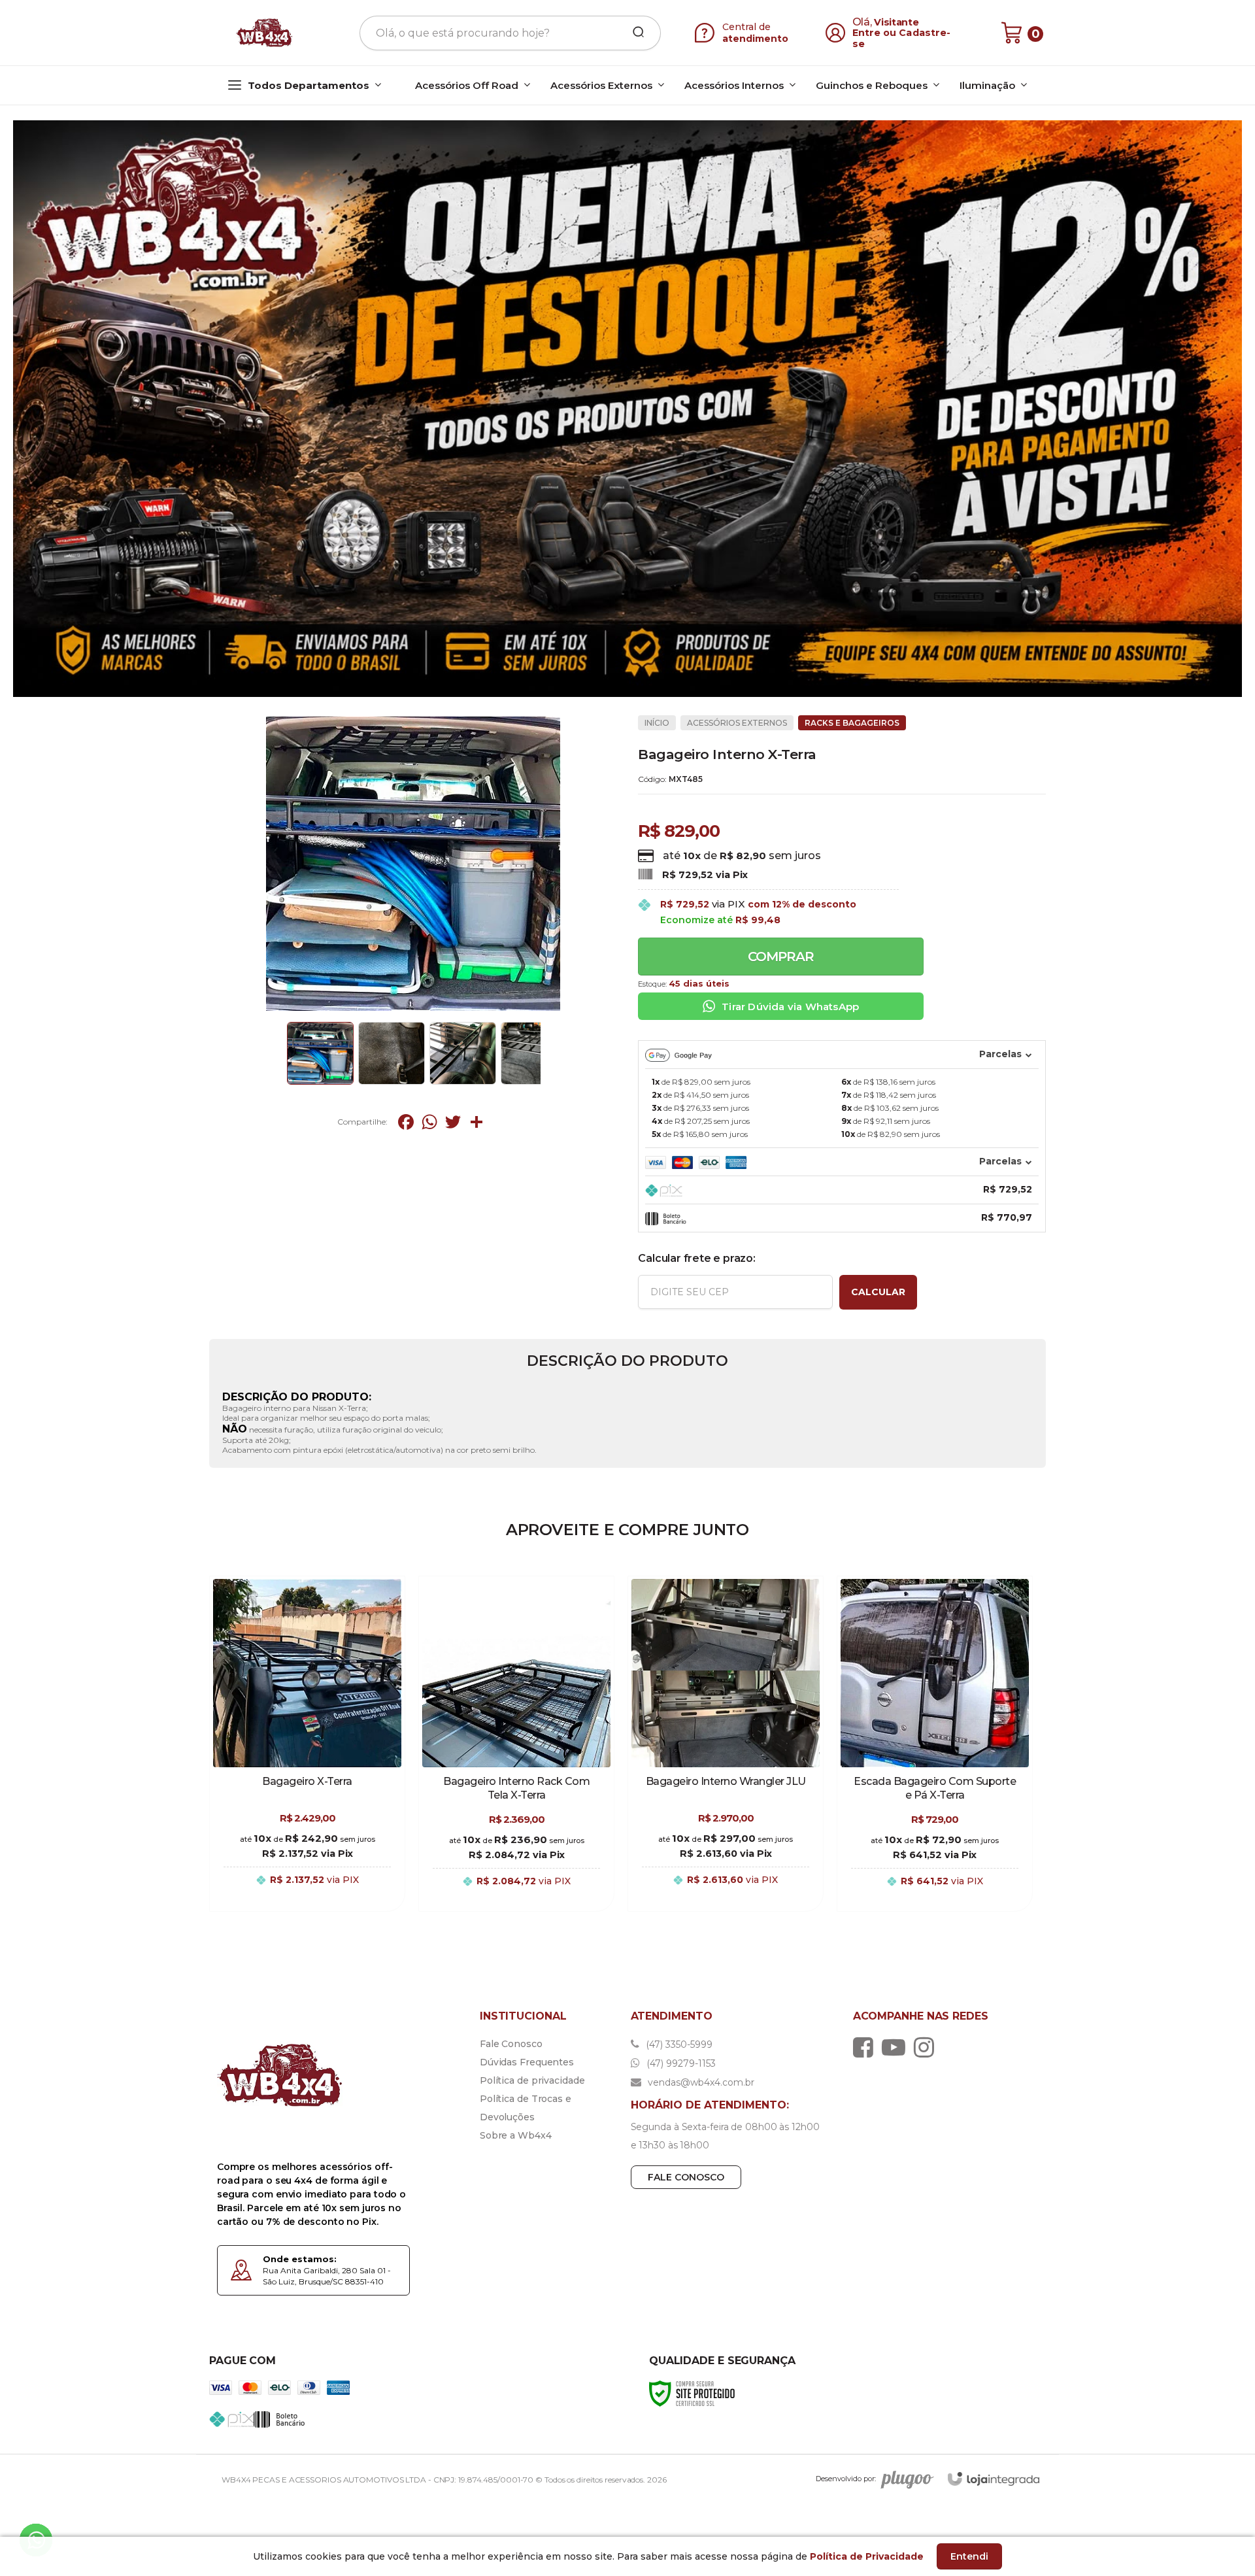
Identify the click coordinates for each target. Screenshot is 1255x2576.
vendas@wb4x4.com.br (700, 2082)
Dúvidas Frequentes (527, 2062)
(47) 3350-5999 (678, 2044)
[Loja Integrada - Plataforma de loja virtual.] (994, 2479)
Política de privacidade (532, 2080)
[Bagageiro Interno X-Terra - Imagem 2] (392, 1053)
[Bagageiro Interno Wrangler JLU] (726, 1744)
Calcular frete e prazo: (696, 1258)
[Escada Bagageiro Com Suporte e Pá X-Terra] (935, 1744)
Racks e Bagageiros (852, 723)
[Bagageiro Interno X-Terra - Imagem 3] (463, 1053)
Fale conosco (686, 2177)
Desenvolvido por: (846, 2479)
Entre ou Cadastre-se (902, 38)
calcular (878, 1292)
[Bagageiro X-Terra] (307, 1744)
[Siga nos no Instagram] (927, 2047)
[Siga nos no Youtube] (897, 2047)
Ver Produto (307, 1894)
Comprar (781, 957)
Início (657, 723)
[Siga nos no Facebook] (866, 2047)
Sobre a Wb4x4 (516, 2135)
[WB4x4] (265, 33)
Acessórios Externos (737, 723)
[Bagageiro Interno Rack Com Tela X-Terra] (516, 1744)
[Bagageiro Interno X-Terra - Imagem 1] (320, 1053)
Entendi (969, 2556)
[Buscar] (634, 33)
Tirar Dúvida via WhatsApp (790, 1007)
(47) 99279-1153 (680, 2063)
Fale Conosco (511, 2044)
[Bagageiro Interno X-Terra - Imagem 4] (534, 1053)
